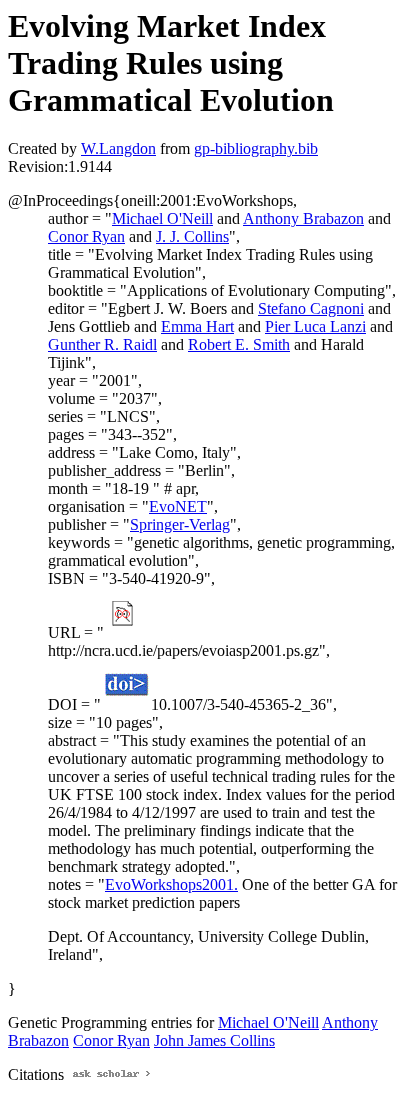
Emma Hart (197, 326)
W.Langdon (118, 148)
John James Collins (214, 1040)
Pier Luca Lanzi (315, 326)
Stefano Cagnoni (311, 308)
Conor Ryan (86, 236)
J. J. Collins (192, 236)
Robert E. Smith (239, 344)
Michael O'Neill (162, 218)
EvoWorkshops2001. (171, 884)
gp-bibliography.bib (256, 148)
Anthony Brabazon (303, 218)
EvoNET (178, 506)
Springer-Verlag (180, 524)
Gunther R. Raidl (102, 344)
